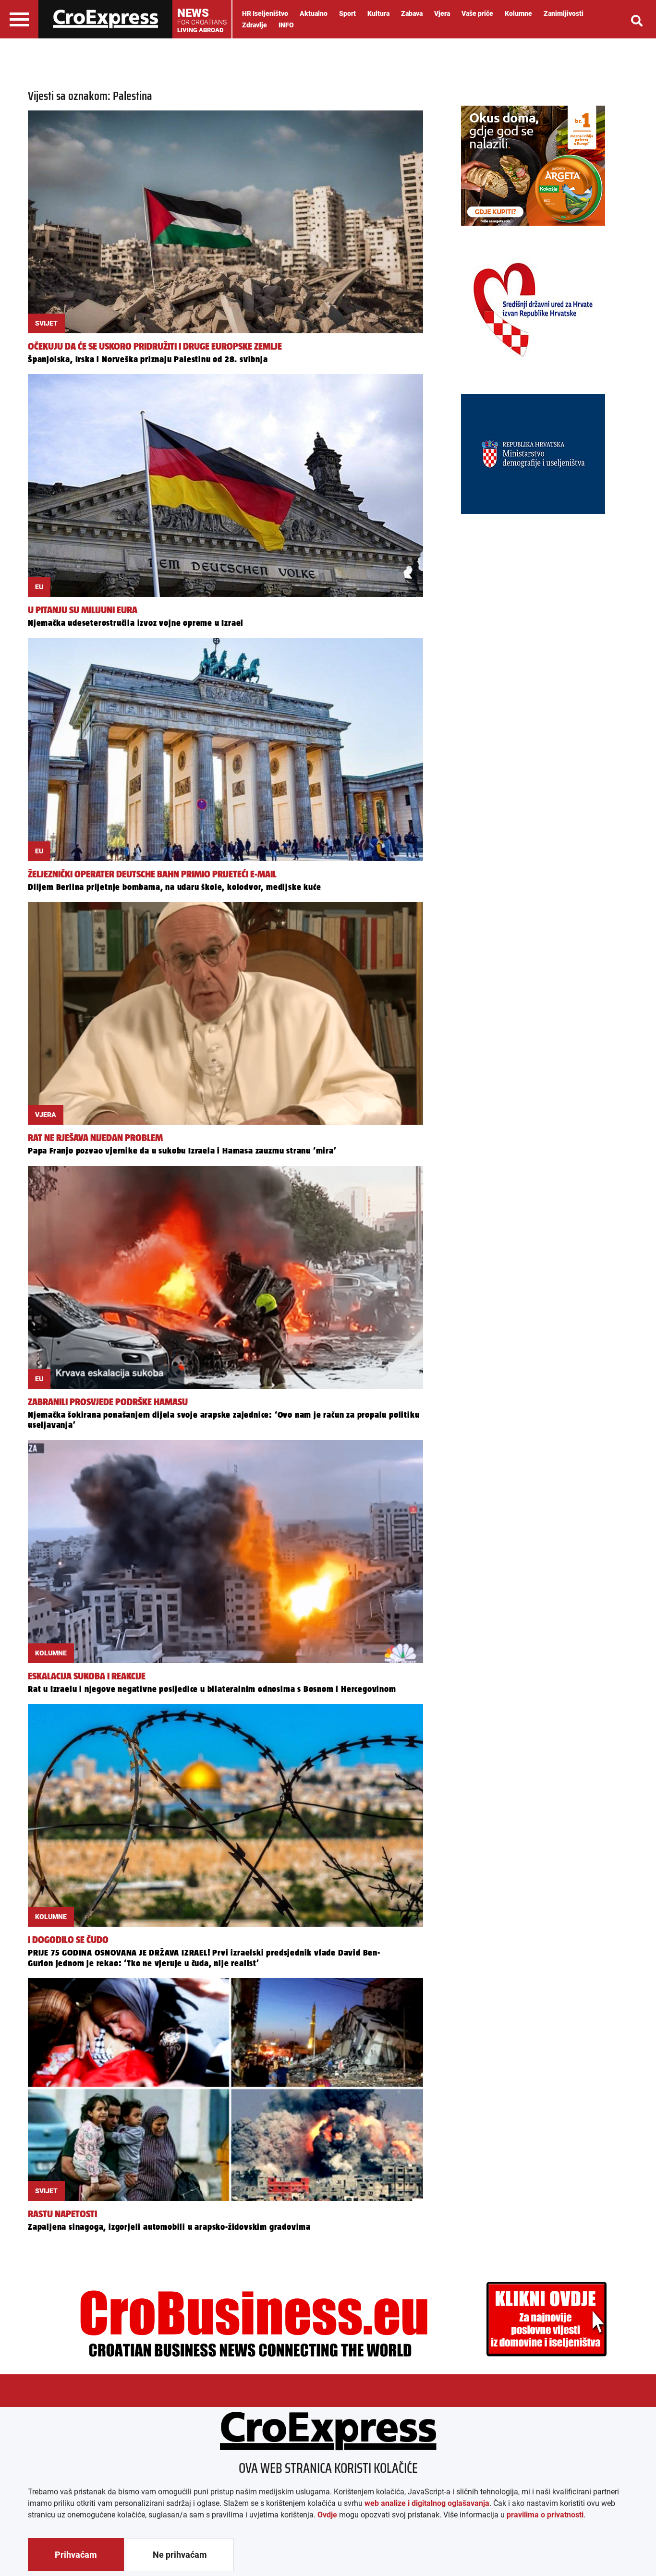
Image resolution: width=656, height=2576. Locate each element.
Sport (347, 13)
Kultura (378, 13)
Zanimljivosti (564, 13)
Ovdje (327, 2515)
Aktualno (314, 13)
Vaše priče (477, 13)
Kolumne (518, 13)
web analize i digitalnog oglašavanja (427, 2503)
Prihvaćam (76, 2555)
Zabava (412, 13)
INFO (286, 25)
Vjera (442, 13)
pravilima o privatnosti (545, 2515)
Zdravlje (255, 25)
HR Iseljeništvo (265, 13)
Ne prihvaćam (180, 2555)
